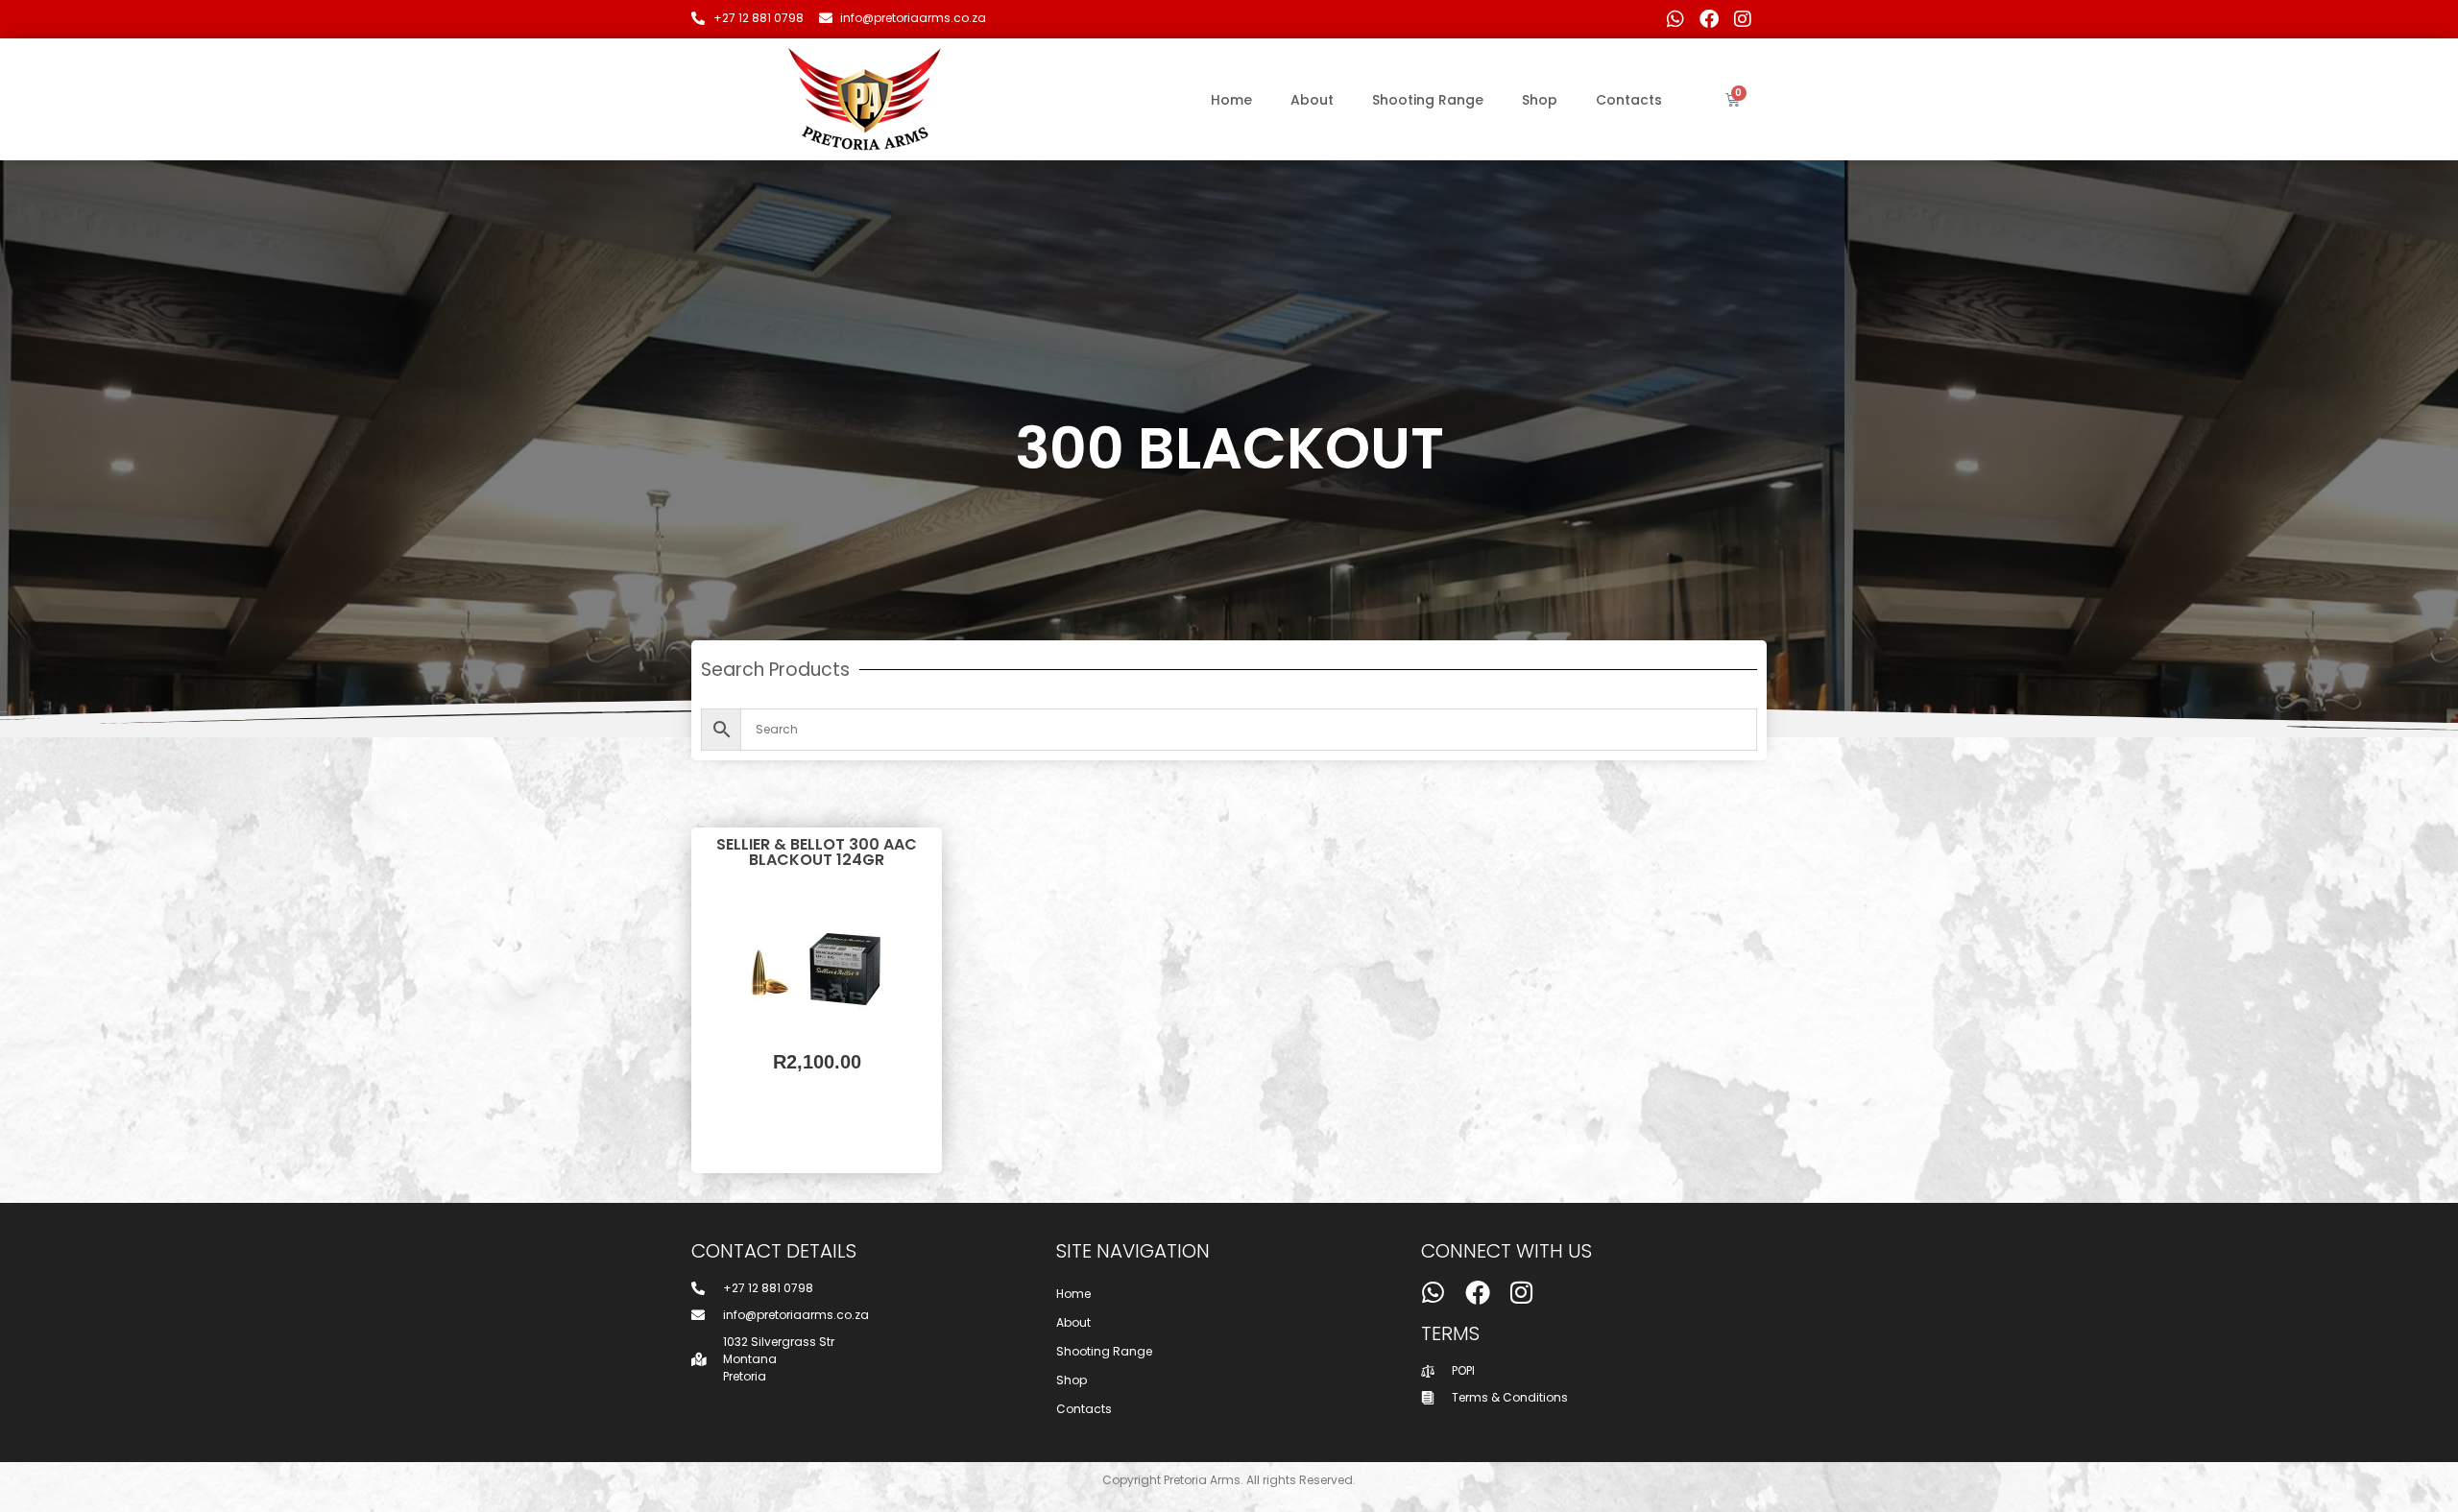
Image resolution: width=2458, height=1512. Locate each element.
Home (1231, 100)
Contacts (1629, 100)
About (1312, 100)
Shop (1540, 100)
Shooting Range (1428, 100)
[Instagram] (1743, 19)
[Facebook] (1709, 19)
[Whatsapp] (1675, 19)
